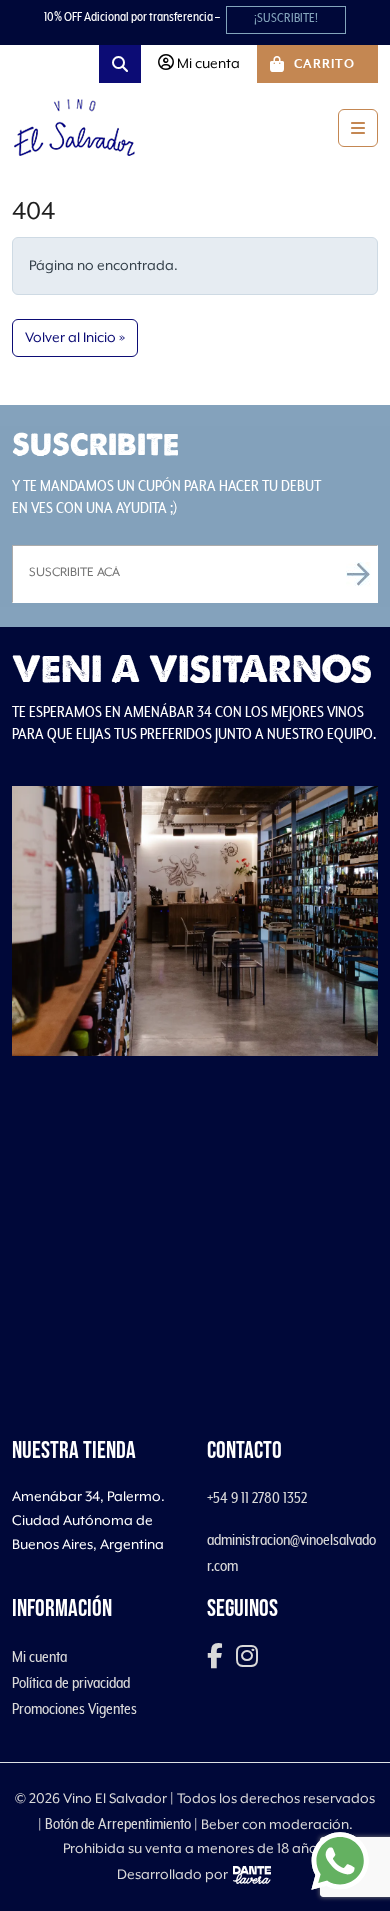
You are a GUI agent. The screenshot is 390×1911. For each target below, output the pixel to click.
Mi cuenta (39, 1657)
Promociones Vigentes (74, 1709)
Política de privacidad (71, 1683)
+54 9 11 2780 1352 (257, 1498)
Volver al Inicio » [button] (75, 338)
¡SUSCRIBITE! (286, 18)
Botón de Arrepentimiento (118, 1824)
